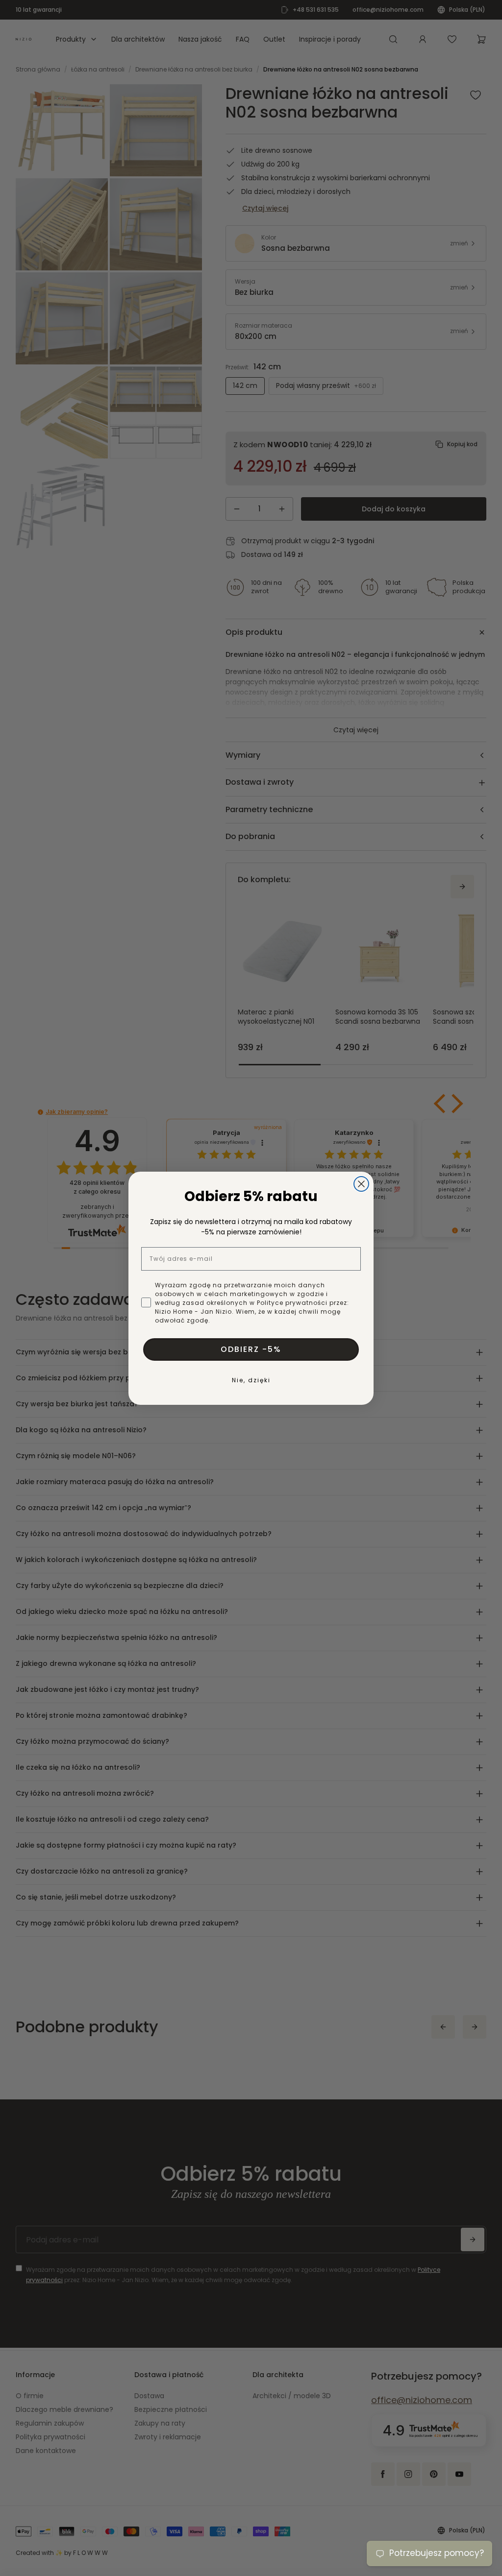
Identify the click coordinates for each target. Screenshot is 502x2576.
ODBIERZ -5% (251, 1349)
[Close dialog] (361, 1184)
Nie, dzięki (251, 1380)
